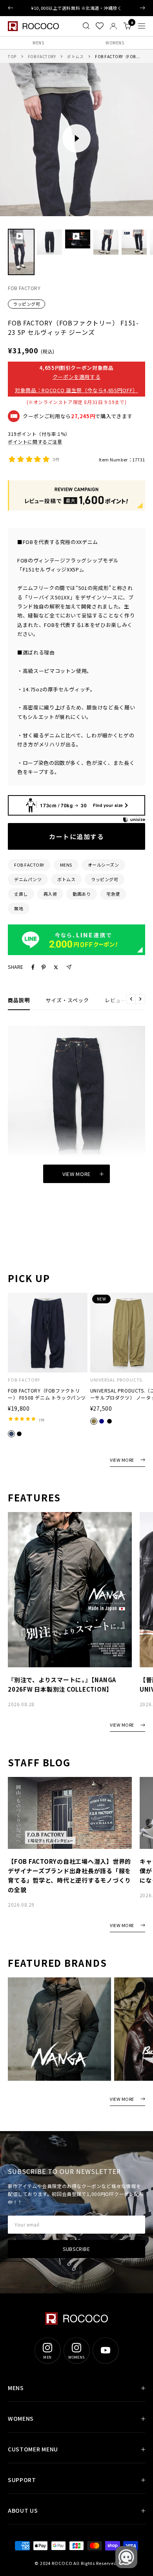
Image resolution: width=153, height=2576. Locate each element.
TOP (12, 56)
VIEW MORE (122, 1460)
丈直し (21, 894)
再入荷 (50, 894)
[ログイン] (113, 26)
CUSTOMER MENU (33, 2449)
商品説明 (19, 1000)
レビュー (116, 1000)
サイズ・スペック (67, 1000)
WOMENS (115, 43)
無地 (19, 908)
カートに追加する (76, 836)
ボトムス (75, 56)
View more (76, 1174)
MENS (38, 43)
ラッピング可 (26, 304)
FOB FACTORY (42, 56)
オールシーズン (104, 865)
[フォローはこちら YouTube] (106, 2350)
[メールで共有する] (69, 967)
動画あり (82, 894)
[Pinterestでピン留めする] (44, 967)
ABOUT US (23, 2510)
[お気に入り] (100, 26)
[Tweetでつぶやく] (56, 967)
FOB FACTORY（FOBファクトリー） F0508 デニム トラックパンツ (47, 1394)
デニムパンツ (28, 879)
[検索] (86, 26)
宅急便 (113, 894)
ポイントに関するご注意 (35, 442)
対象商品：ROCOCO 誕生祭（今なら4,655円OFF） (76, 390)
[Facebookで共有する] (33, 967)
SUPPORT (22, 2480)
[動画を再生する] (76, 138)
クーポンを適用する (77, 377)
